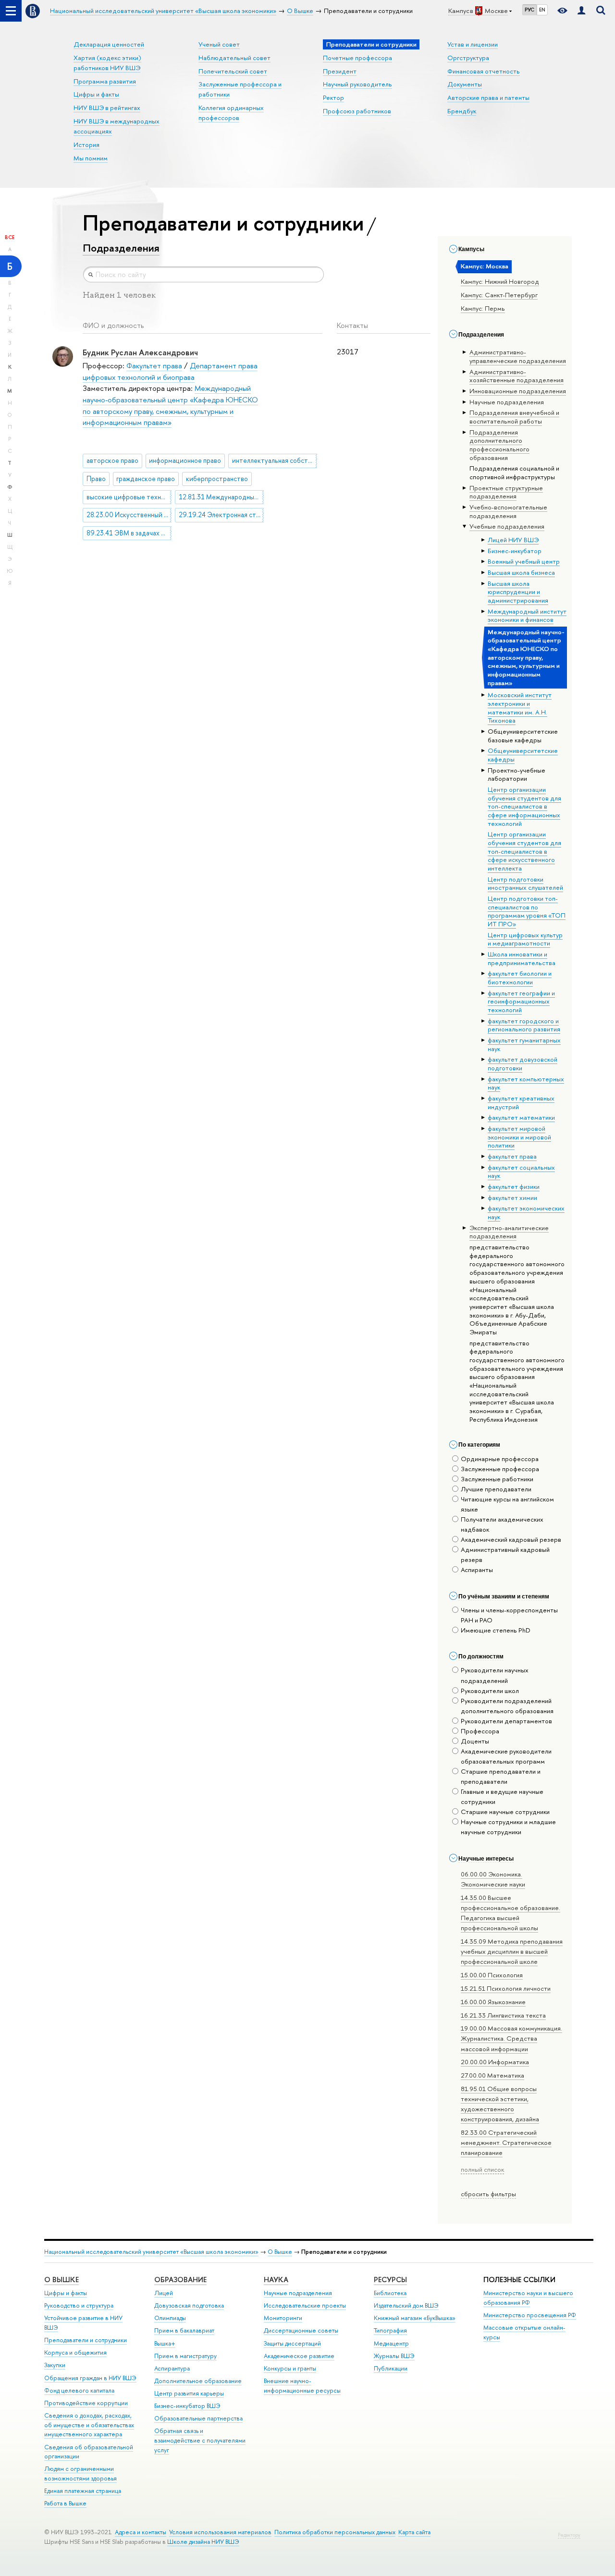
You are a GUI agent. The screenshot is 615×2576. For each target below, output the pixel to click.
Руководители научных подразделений (495, 1675)
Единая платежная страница (83, 2491)
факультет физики (514, 1186)
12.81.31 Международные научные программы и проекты (221, 497)
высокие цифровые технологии (129, 497)
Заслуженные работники (497, 1479)
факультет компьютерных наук (526, 1083)
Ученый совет (219, 44)
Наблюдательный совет (234, 58)
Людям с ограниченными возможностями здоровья (80, 2473)
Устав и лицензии (473, 44)
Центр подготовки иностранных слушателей (525, 883)
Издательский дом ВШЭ (406, 2305)
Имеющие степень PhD (496, 1630)
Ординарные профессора (500, 1459)
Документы (465, 84)
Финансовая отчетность (484, 71)
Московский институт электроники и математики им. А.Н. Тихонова (520, 707)
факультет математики (521, 1117)
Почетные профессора (357, 58)
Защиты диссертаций (292, 2343)
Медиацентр (391, 2343)
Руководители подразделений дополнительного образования (507, 1706)
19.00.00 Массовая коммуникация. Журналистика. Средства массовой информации (511, 2038)
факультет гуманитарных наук (524, 1044)
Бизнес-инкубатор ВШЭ (187, 2406)
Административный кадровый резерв (505, 1554)
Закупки (55, 2365)
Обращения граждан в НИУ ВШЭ (90, 2378)
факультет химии (512, 1197)
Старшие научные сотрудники (505, 1812)
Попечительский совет (233, 71)
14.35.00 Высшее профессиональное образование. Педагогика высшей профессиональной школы (510, 1913)
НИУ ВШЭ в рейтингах (107, 108)
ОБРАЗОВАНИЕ (180, 2280)
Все (10, 237)
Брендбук (462, 111)
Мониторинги (283, 2318)
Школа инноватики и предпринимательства (522, 958)
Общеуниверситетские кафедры (523, 755)
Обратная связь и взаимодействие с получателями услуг (200, 2440)
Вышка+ (165, 2343)
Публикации (391, 2368)
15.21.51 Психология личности (506, 1988)
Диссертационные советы (301, 2330)
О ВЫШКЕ (61, 2280)
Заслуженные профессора (500, 1469)
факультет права (512, 1156)
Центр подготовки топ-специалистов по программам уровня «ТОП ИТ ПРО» (527, 911)
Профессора (480, 1731)
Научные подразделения (298, 2293)
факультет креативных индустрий (521, 1102)
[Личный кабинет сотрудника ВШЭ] (581, 11)
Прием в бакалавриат (184, 2330)
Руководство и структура (79, 2305)
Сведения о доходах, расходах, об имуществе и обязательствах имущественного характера (89, 2425)
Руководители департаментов (506, 1721)
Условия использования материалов (220, 2532)
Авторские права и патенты (488, 97)
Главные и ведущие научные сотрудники (502, 1796)
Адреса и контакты (141, 2532)
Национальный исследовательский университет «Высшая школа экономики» (151, 2252)
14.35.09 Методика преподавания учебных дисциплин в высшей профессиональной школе (512, 1951)
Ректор (333, 97)
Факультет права (154, 366)
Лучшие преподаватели (496, 1489)
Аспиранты (477, 1570)
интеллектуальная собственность (275, 460)
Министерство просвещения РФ (530, 2315)
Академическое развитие (299, 2356)
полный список (482, 2169)
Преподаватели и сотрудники (86, 2340)
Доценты (475, 1741)
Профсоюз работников (357, 111)
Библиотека (390, 2293)
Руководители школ (490, 1691)
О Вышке (280, 2252)
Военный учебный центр (524, 561)
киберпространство (217, 479)
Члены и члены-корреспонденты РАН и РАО (509, 1615)
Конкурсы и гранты (290, 2368)
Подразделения (121, 248)
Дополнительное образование (198, 2381)
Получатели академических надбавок (502, 1524)
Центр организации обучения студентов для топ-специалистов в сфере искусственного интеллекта (524, 851)
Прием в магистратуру (185, 2356)
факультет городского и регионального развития (524, 1025)
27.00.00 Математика (492, 2075)
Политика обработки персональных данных (335, 2532)
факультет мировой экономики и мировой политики (519, 1137)
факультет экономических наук (526, 1212)
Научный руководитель (357, 84)
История (86, 145)
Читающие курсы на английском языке (507, 1504)
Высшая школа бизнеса (521, 572)
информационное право (185, 460)
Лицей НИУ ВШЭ (513, 540)
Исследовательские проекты (305, 2305)
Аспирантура (172, 2368)
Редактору (569, 2535)
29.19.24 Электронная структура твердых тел (221, 515)
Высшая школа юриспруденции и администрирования (518, 592)
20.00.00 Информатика (495, 2062)
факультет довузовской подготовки (523, 1064)
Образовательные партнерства (198, 2418)
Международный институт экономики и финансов (527, 616)
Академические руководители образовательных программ (506, 1756)
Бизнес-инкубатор (515, 551)
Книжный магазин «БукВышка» (415, 2318)
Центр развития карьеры (189, 2393)
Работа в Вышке (65, 2503)
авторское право (112, 460)
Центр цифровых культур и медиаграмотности (525, 939)
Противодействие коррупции (86, 2403)
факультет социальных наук (521, 1172)
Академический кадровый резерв (511, 1539)
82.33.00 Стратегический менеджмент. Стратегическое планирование (506, 2142)
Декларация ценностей (109, 44)
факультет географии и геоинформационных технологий (521, 1001)
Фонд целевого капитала (79, 2390)
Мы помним (91, 158)
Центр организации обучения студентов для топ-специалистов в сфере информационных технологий (524, 806)
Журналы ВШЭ (394, 2356)
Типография (390, 2330)
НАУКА (276, 2280)
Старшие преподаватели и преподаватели (501, 1776)
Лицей (164, 2293)
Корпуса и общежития (75, 2352)
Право (96, 479)
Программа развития (105, 81)
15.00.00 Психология (492, 1975)
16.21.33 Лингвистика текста (503, 2015)
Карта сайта (414, 2532)
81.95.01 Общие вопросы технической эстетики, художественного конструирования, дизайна (500, 2104)
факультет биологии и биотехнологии (520, 978)
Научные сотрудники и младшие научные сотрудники (508, 1827)
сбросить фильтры (488, 2194)
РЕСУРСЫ (390, 2280)
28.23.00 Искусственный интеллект (129, 515)
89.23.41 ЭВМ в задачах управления (129, 533)
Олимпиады (170, 2318)
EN (542, 10)
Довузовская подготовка (189, 2305)
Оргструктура (468, 58)
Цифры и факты (96, 94)
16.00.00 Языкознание (493, 2002)
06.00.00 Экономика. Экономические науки (493, 1879)
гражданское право (146, 479)
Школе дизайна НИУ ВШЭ (203, 2542)
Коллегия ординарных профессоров (231, 113)
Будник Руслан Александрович (140, 352)
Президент (340, 71)
